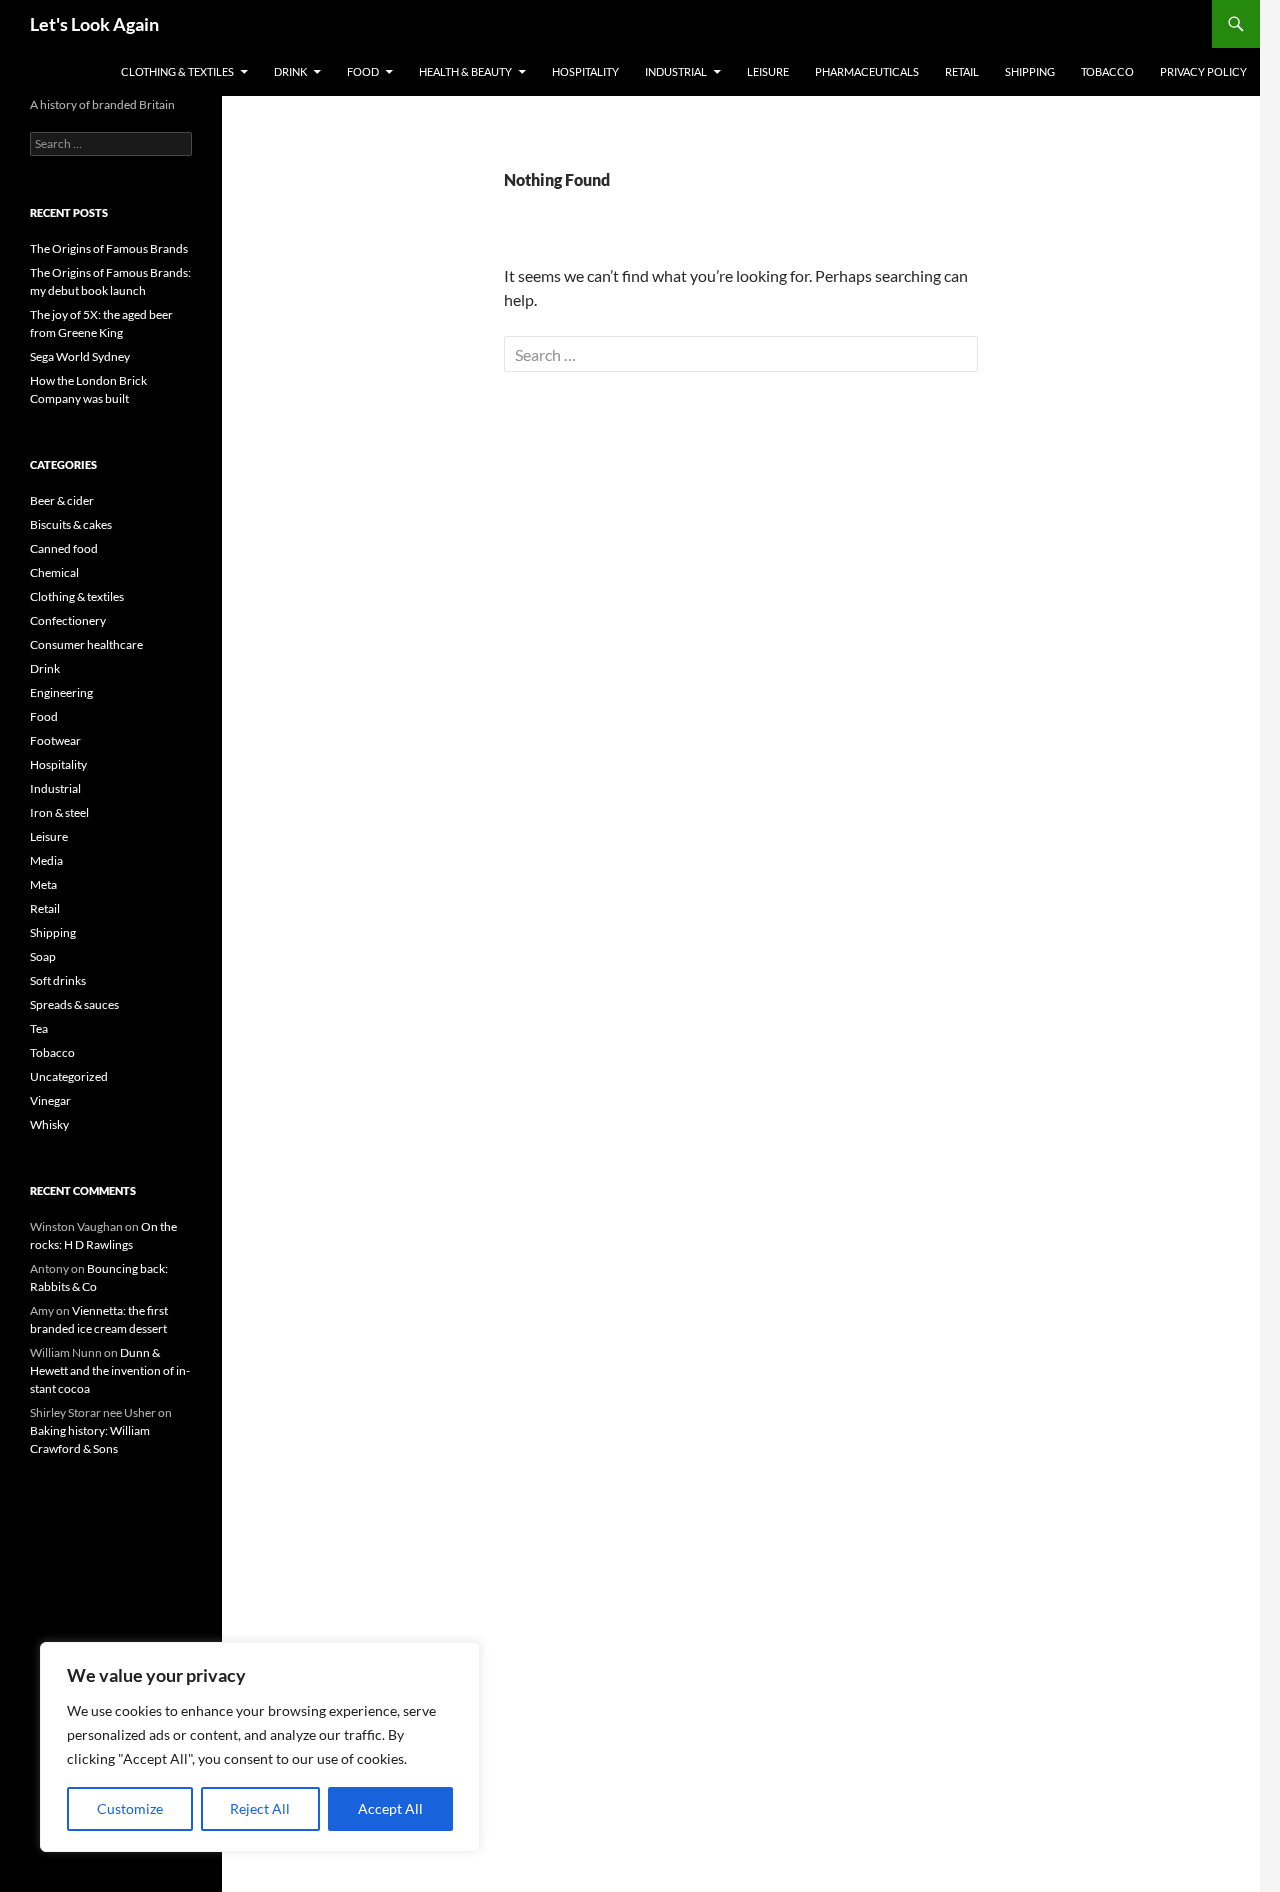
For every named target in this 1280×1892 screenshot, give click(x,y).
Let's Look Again (94, 24)
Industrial (676, 71)
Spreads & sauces (74, 1004)
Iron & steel (59, 812)
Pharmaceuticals (867, 71)
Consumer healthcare (86, 644)
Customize (130, 1808)
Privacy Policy (1203, 71)
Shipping (1030, 71)
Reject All (260, 1808)
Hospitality (585, 71)
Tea (39, 1028)
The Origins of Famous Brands (109, 248)
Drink (290, 71)
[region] (260, 1747)
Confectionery (68, 620)
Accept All (390, 1808)
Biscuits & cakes (71, 524)
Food (363, 71)
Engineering (61, 692)
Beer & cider (62, 500)
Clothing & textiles (177, 71)
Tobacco (1107, 71)
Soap (43, 956)
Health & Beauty (465, 71)
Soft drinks (58, 980)
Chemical (54, 572)
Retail (962, 71)
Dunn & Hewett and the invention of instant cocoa (110, 1370)
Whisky (49, 1124)
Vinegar (50, 1100)
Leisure (768, 71)
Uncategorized (69, 1076)
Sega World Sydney (80, 356)
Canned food (64, 548)
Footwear (55, 740)
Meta (43, 884)
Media (46, 860)
